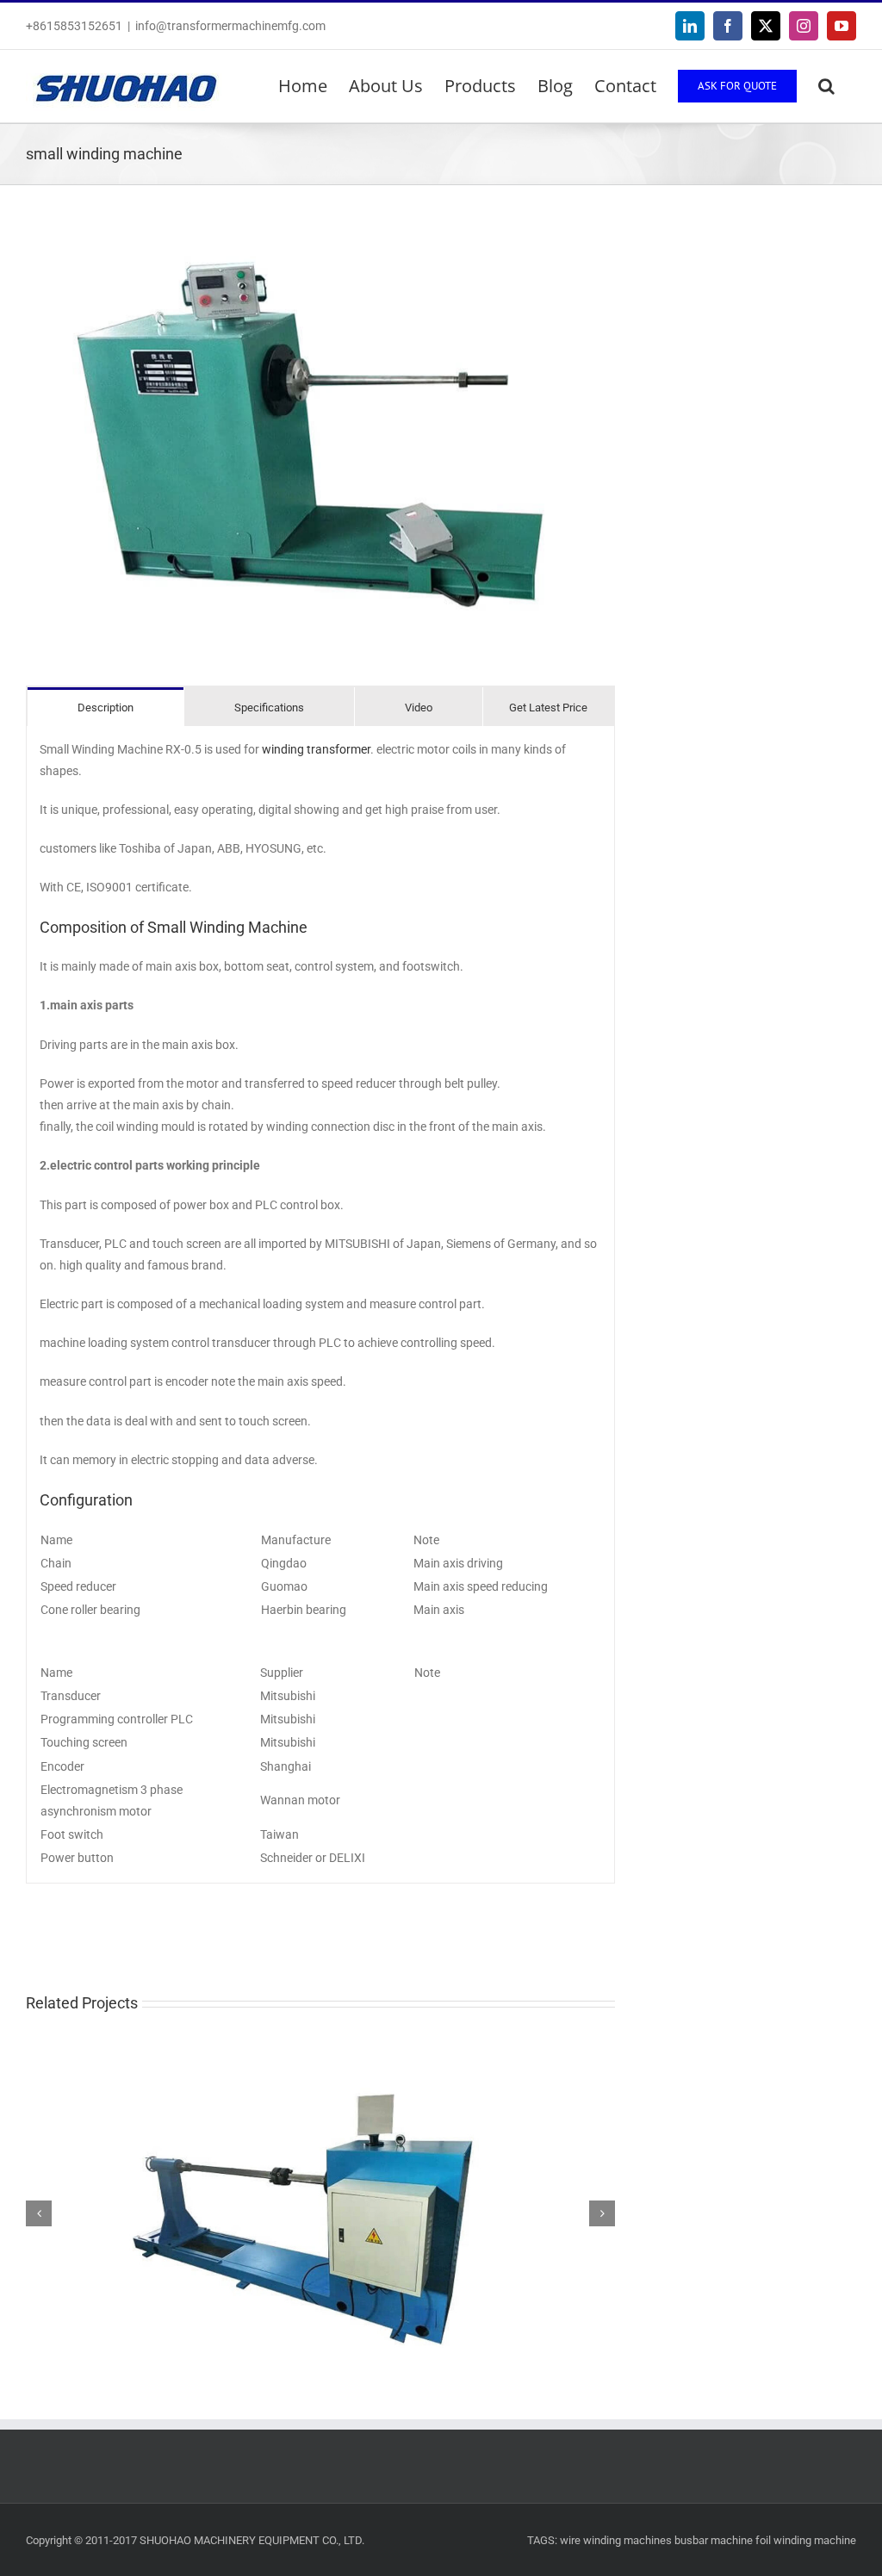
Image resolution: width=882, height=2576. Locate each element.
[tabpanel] (320, 1305)
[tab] (106, 707)
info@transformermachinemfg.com (230, 26)
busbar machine (714, 2540)
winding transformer (316, 749)
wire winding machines (616, 2540)
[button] (826, 86)
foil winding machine (806, 2540)
